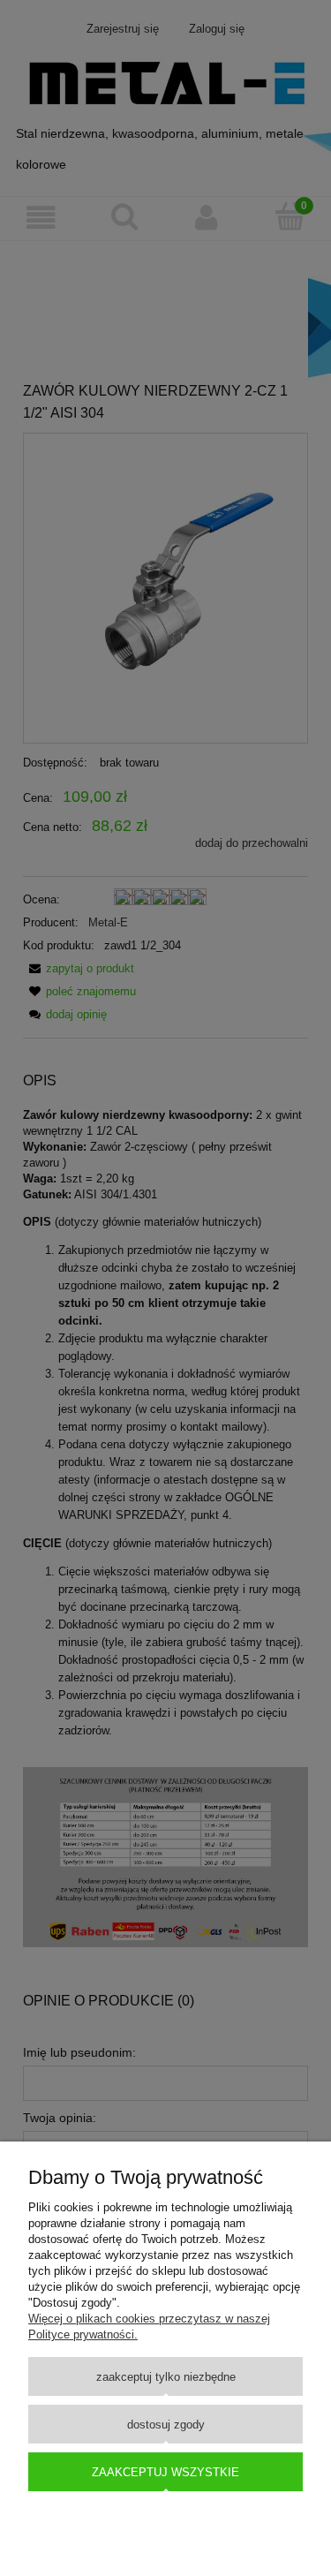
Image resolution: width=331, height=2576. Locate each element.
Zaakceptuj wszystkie (165, 2472)
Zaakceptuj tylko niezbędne (166, 2377)
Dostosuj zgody (166, 2425)
